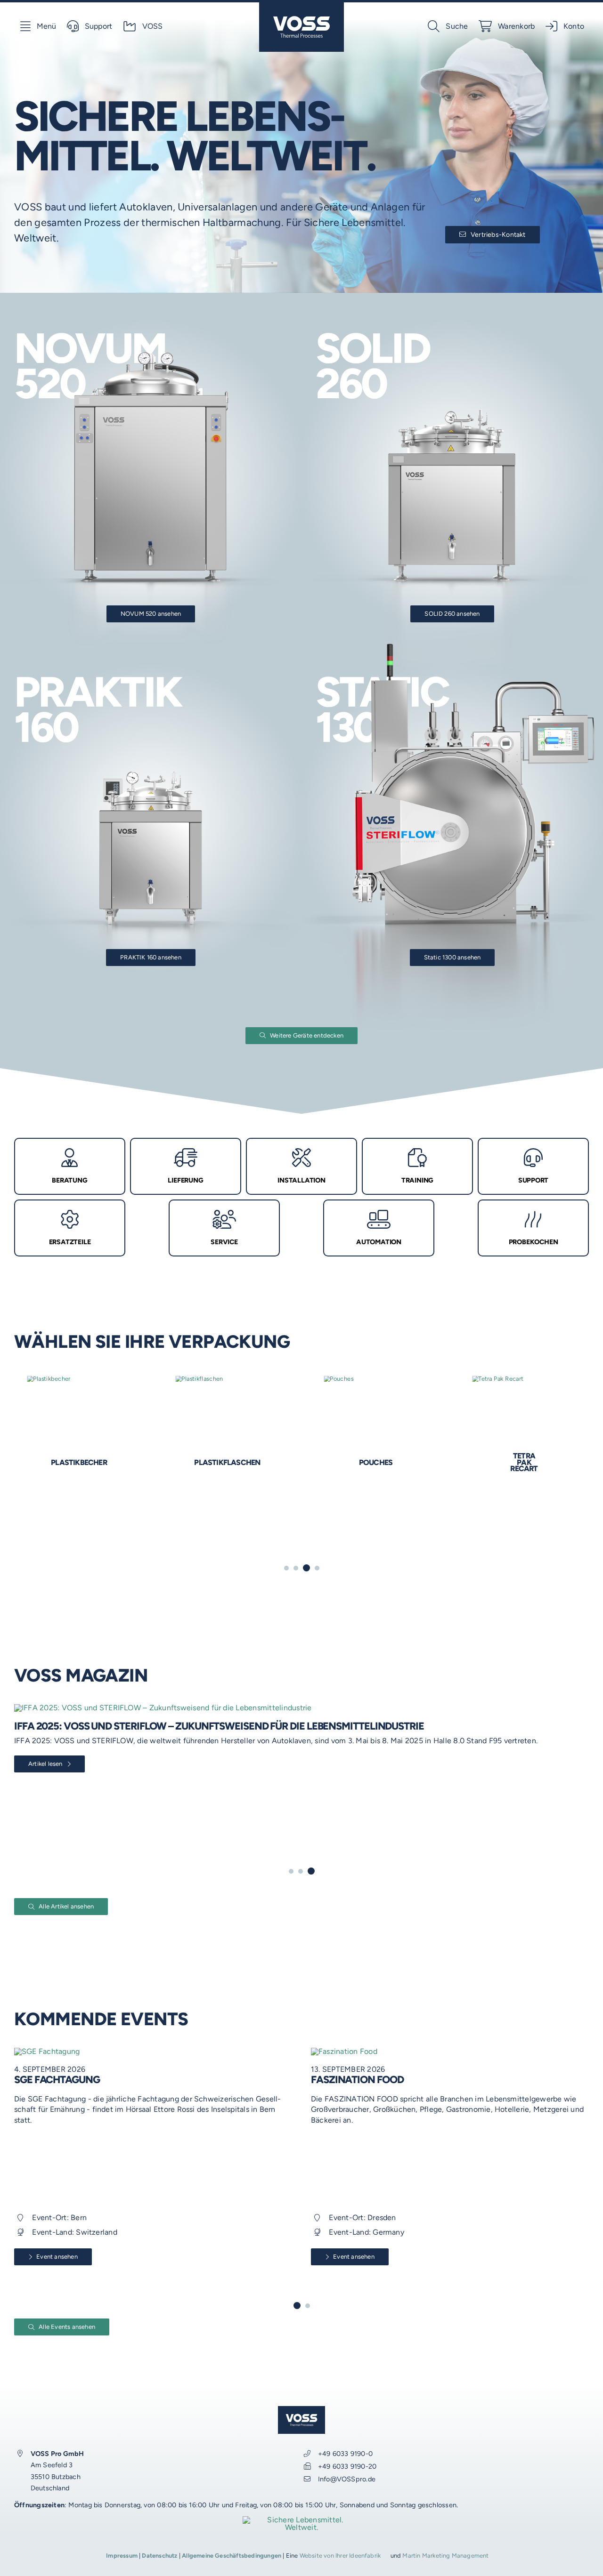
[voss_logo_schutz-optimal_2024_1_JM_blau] (301, 6)
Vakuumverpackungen (196, 1523)
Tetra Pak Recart (48, 1462)
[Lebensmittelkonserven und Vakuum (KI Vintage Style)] (295, 1708)
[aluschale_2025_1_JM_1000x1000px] (470, 1379)
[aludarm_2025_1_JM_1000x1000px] (318, 1379)
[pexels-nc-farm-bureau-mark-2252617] (426, 2051)
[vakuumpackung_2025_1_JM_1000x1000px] (196, 1390)
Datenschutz (159, 2556)
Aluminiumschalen (493, 1462)
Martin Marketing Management (445, 2556)
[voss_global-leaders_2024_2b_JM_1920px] (301, 2520)
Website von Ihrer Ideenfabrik (340, 2556)
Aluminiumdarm (345, 1462)
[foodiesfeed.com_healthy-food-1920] (122, 2051)
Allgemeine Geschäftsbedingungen (232, 2556)
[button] (286, 1568)
